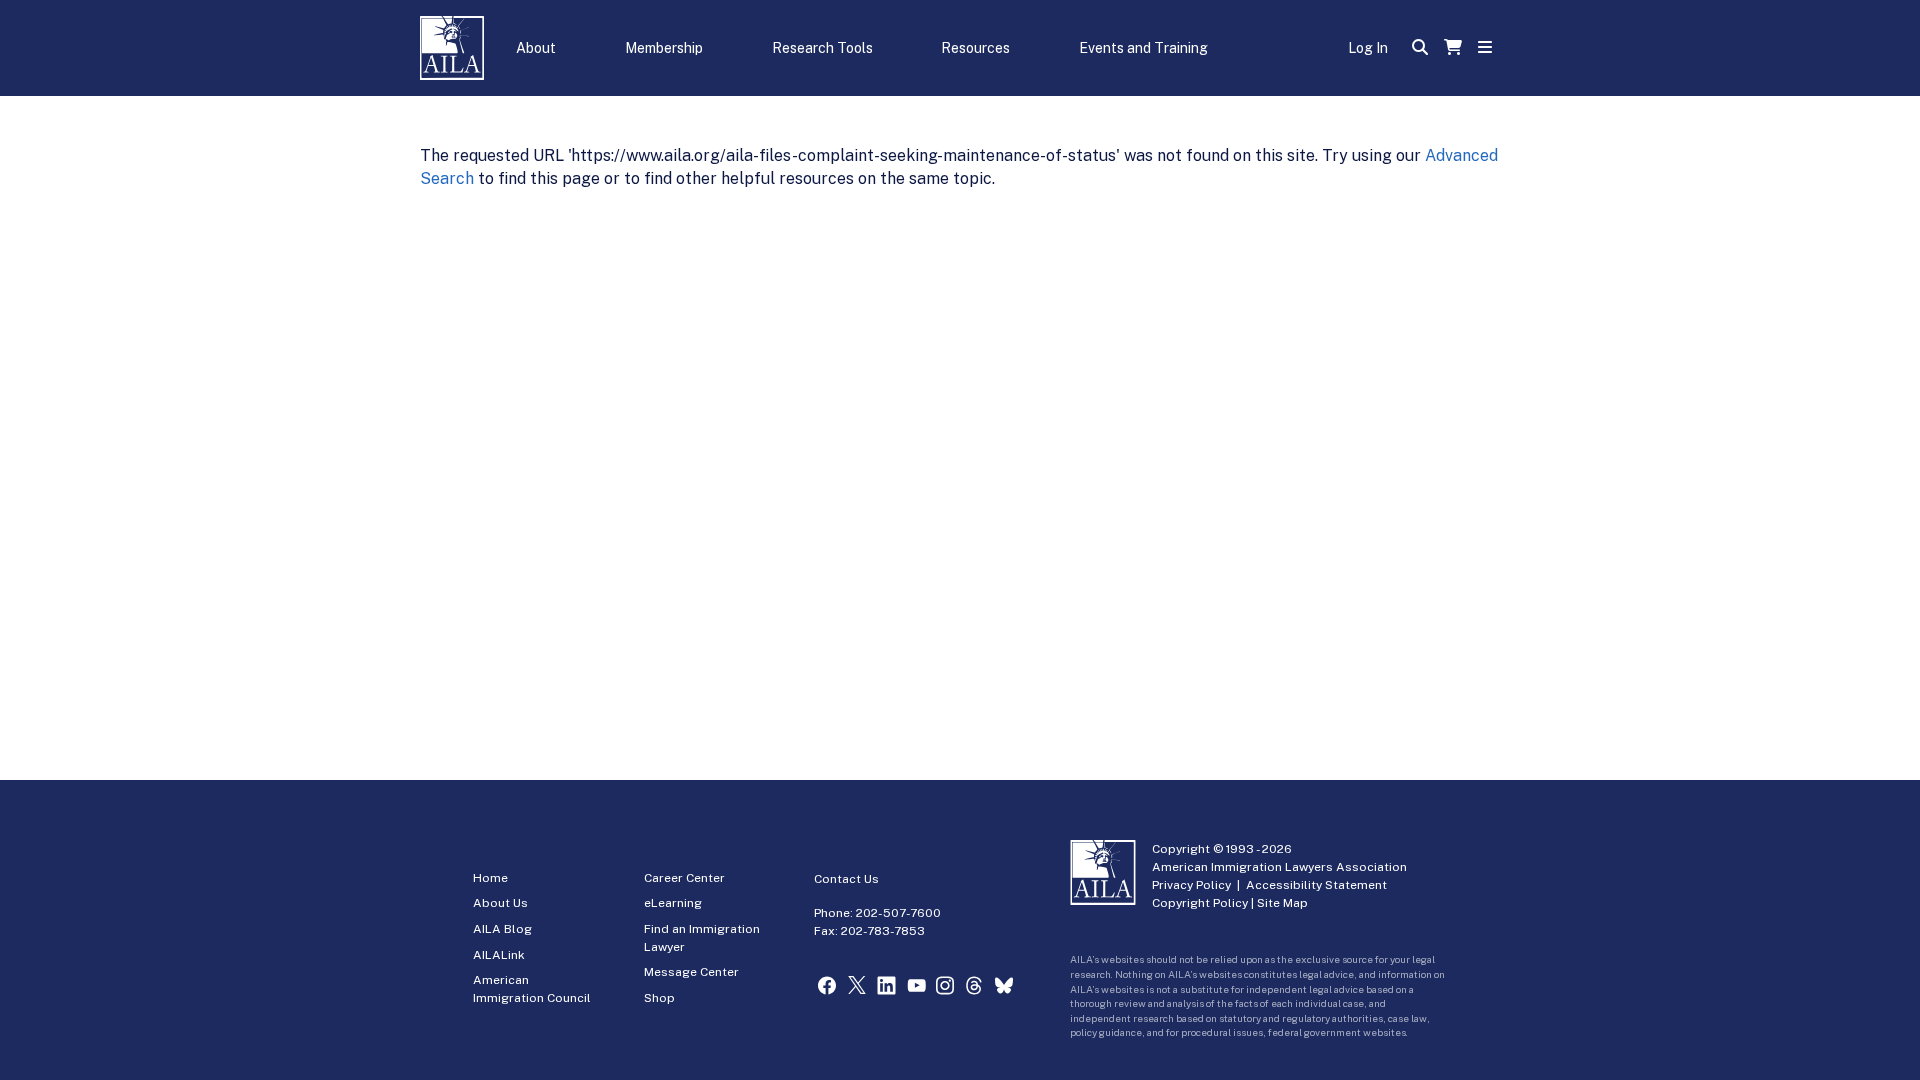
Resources (975, 48)
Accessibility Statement (1316, 885)
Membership (664, 48)
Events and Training (1143, 48)
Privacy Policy (1191, 885)
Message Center (691, 972)
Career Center (684, 878)
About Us (500, 903)
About (536, 48)
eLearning (673, 903)
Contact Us (846, 879)
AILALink (499, 955)
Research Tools (822, 48)
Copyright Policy (1200, 903)
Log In (1368, 48)
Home (490, 878)
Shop (659, 998)
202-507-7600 (898, 913)
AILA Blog (502, 929)
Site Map (1282, 903)
